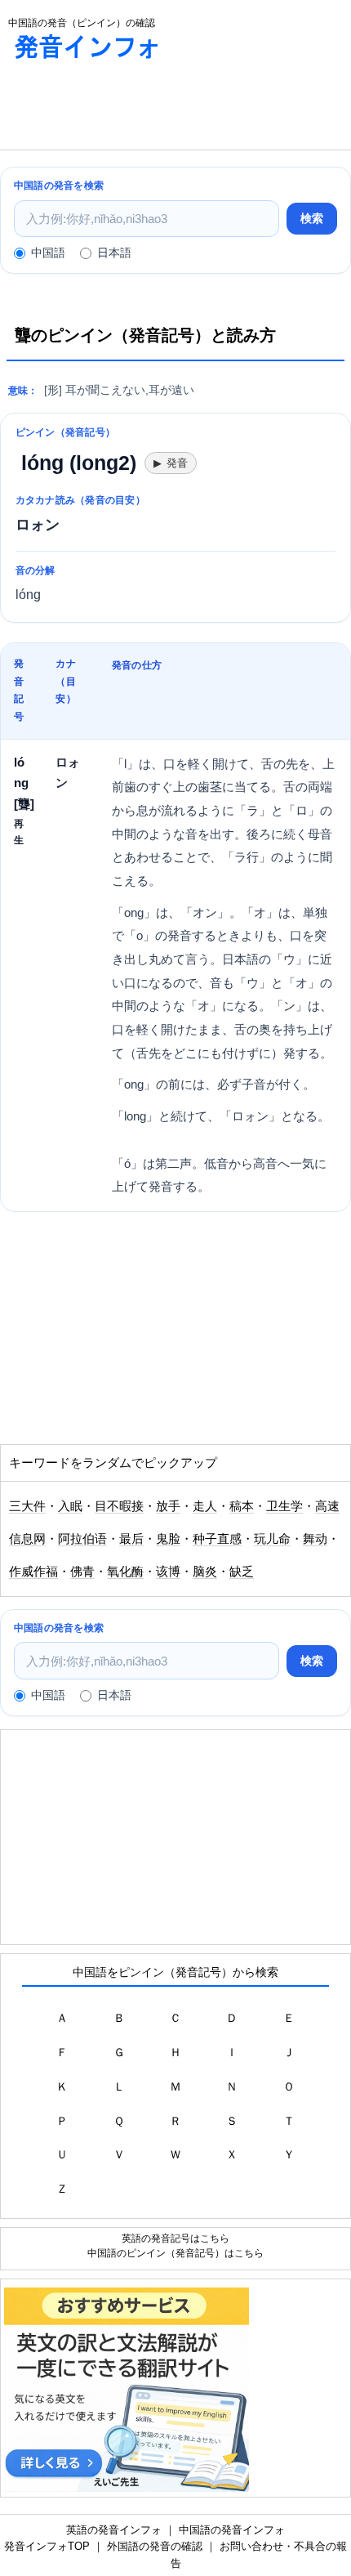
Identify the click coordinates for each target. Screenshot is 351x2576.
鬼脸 (168, 1539)
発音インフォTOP (47, 2546)
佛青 (82, 1572)
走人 (205, 1506)
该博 (168, 1572)
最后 (131, 1539)
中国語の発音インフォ (232, 2530)
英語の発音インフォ (114, 2530)
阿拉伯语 (82, 1539)
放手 (168, 1506)
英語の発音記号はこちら (175, 2238)
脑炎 (205, 1572)
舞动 (315, 1539)
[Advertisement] (131, 109)
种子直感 (217, 1539)
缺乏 (242, 1572)
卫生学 (284, 1506)
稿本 (242, 1506)
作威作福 (33, 1572)
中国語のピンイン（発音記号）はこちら (175, 2253)
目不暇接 (119, 1506)
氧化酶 (125, 1572)
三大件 (27, 1506)
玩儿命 (272, 1539)
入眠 (70, 1506)
